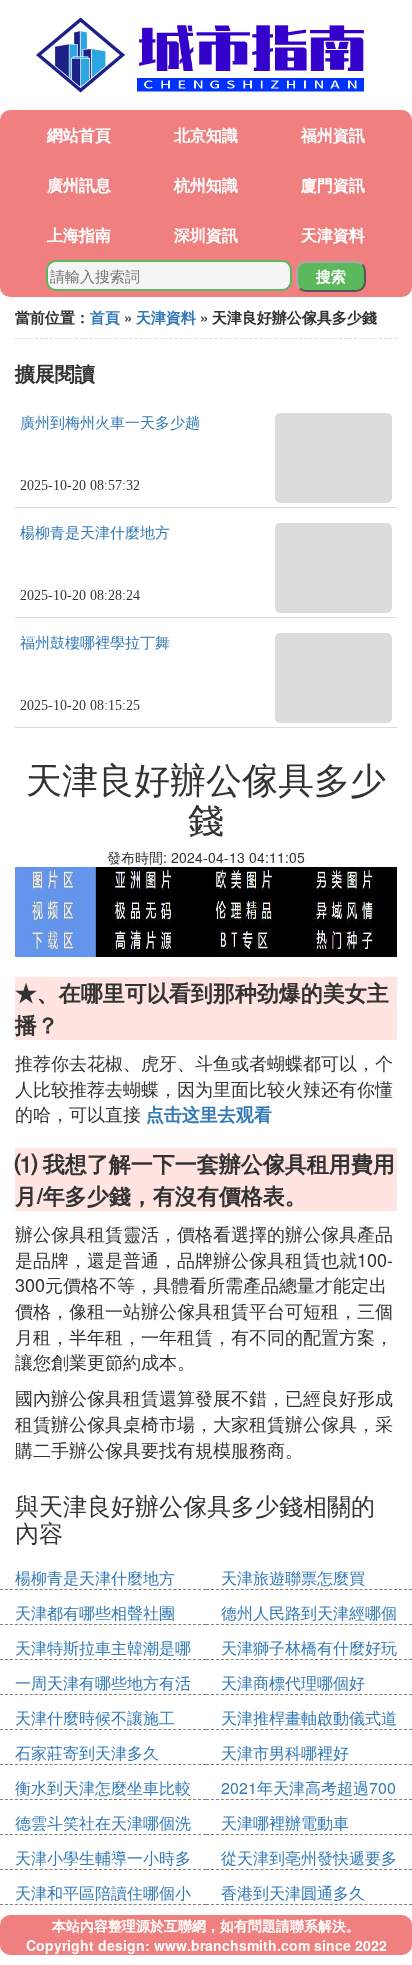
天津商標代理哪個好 (293, 1682)
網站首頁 (79, 134)
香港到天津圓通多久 (293, 1892)
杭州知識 (206, 184)
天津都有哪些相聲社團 (95, 1612)
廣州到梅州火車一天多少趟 (110, 423)
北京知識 (206, 134)
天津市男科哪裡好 (285, 1752)
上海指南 (79, 234)
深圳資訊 (206, 234)
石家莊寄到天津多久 (87, 1752)
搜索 (331, 276)
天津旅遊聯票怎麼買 (293, 1577)
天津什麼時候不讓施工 (95, 1717)
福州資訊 (333, 134)
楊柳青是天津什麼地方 (95, 533)
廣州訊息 (79, 184)
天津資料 (333, 234)
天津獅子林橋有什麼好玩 (309, 1647)
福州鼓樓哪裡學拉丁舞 (95, 643)
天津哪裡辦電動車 (285, 1822)
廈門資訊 (333, 184)
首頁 (105, 317)
